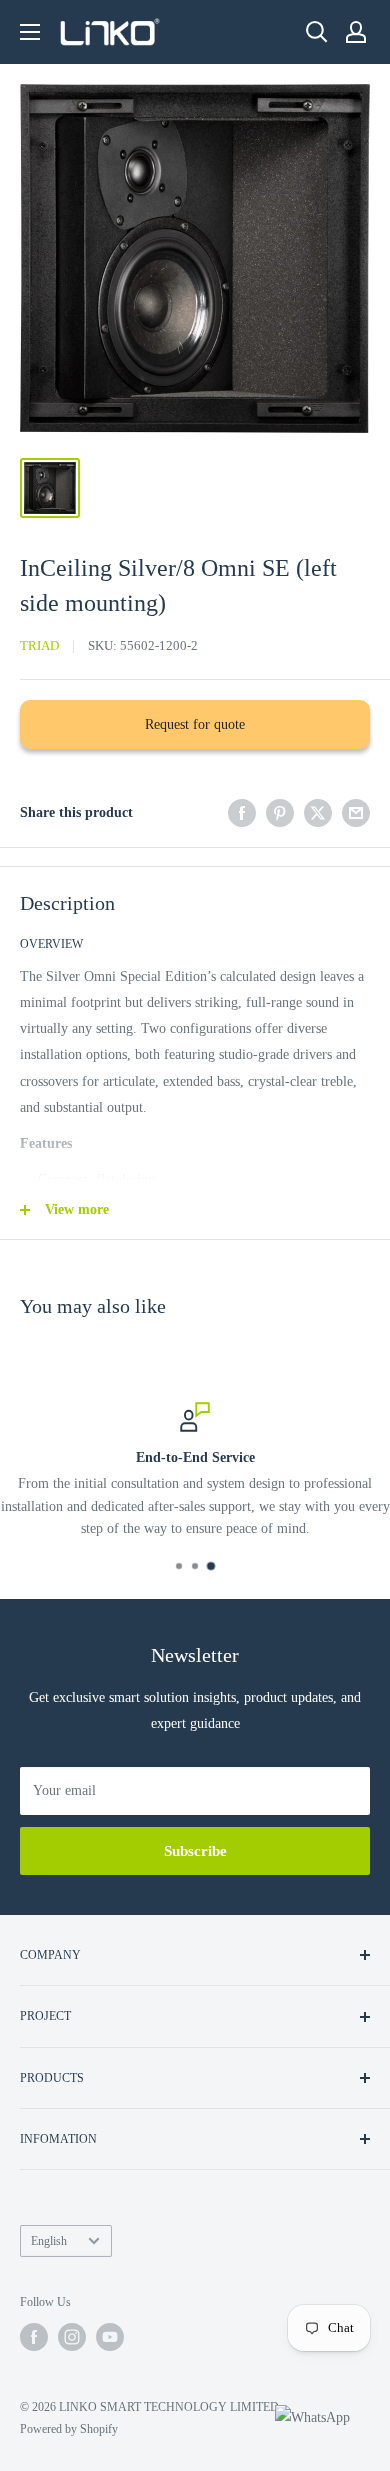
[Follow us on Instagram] (72, 2337)
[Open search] (317, 32)
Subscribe (195, 1851)
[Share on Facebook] (242, 813)
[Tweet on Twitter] (318, 813)
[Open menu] (30, 32)
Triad (39, 645)
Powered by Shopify (69, 2429)
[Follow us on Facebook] (34, 2337)
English (49, 2241)
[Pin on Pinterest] (280, 813)
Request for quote (195, 724)
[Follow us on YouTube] (110, 2337)
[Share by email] (356, 813)
